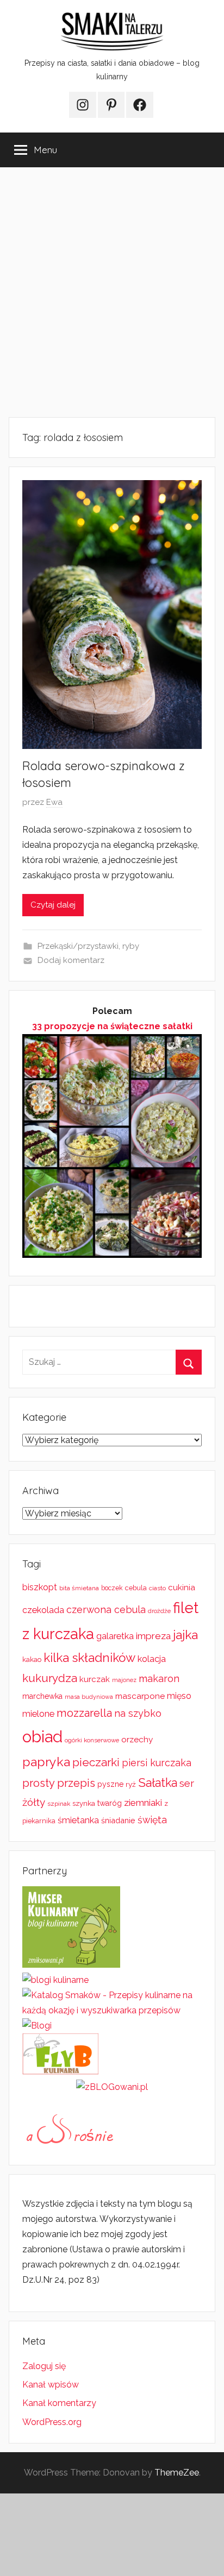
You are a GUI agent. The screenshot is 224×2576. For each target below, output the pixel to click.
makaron (159, 1679)
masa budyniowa (89, 1697)
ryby (131, 946)
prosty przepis (59, 1783)
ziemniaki (143, 1803)
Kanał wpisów (51, 2385)
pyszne (110, 1784)
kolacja (152, 1659)
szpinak (59, 1804)
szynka (84, 1803)
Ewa (54, 802)
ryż (131, 1784)
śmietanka (78, 1820)
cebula (136, 1588)
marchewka (42, 1696)
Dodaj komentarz (71, 960)
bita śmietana (79, 1588)
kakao (32, 1659)
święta (152, 1820)
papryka (46, 1762)
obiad (42, 1737)
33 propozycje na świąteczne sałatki (112, 1026)
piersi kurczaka (157, 1763)
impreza (153, 1636)
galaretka (115, 1636)
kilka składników (89, 1658)
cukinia (182, 1588)
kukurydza (50, 1678)
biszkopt (40, 1587)
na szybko (138, 1713)
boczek (112, 1588)
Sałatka (158, 1783)
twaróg (110, 1803)
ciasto (157, 1588)
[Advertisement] (112, 292)
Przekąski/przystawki (78, 946)
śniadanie (118, 1820)
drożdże (159, 1611)
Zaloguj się (44, 2366)
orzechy (137, 1740)
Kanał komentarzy (59, 2403)
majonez (124, 1680)
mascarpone (140, 1696)
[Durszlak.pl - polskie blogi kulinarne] (55, 1980)
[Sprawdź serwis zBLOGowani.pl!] (112, 2087)
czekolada (43, 1610)
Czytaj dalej (53, 905)
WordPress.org (52, 2422)
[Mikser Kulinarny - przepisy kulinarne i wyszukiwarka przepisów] (71, 1965)
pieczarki (96, 1762)
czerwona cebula (106, 1610)
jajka (185, 1635)
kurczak (95, 1679)
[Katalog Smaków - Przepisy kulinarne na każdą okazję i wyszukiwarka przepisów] (112, 2010)
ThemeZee (177, 2473)
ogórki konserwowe (92, 1740)
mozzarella (84, 1713)
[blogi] (37, 2026)
